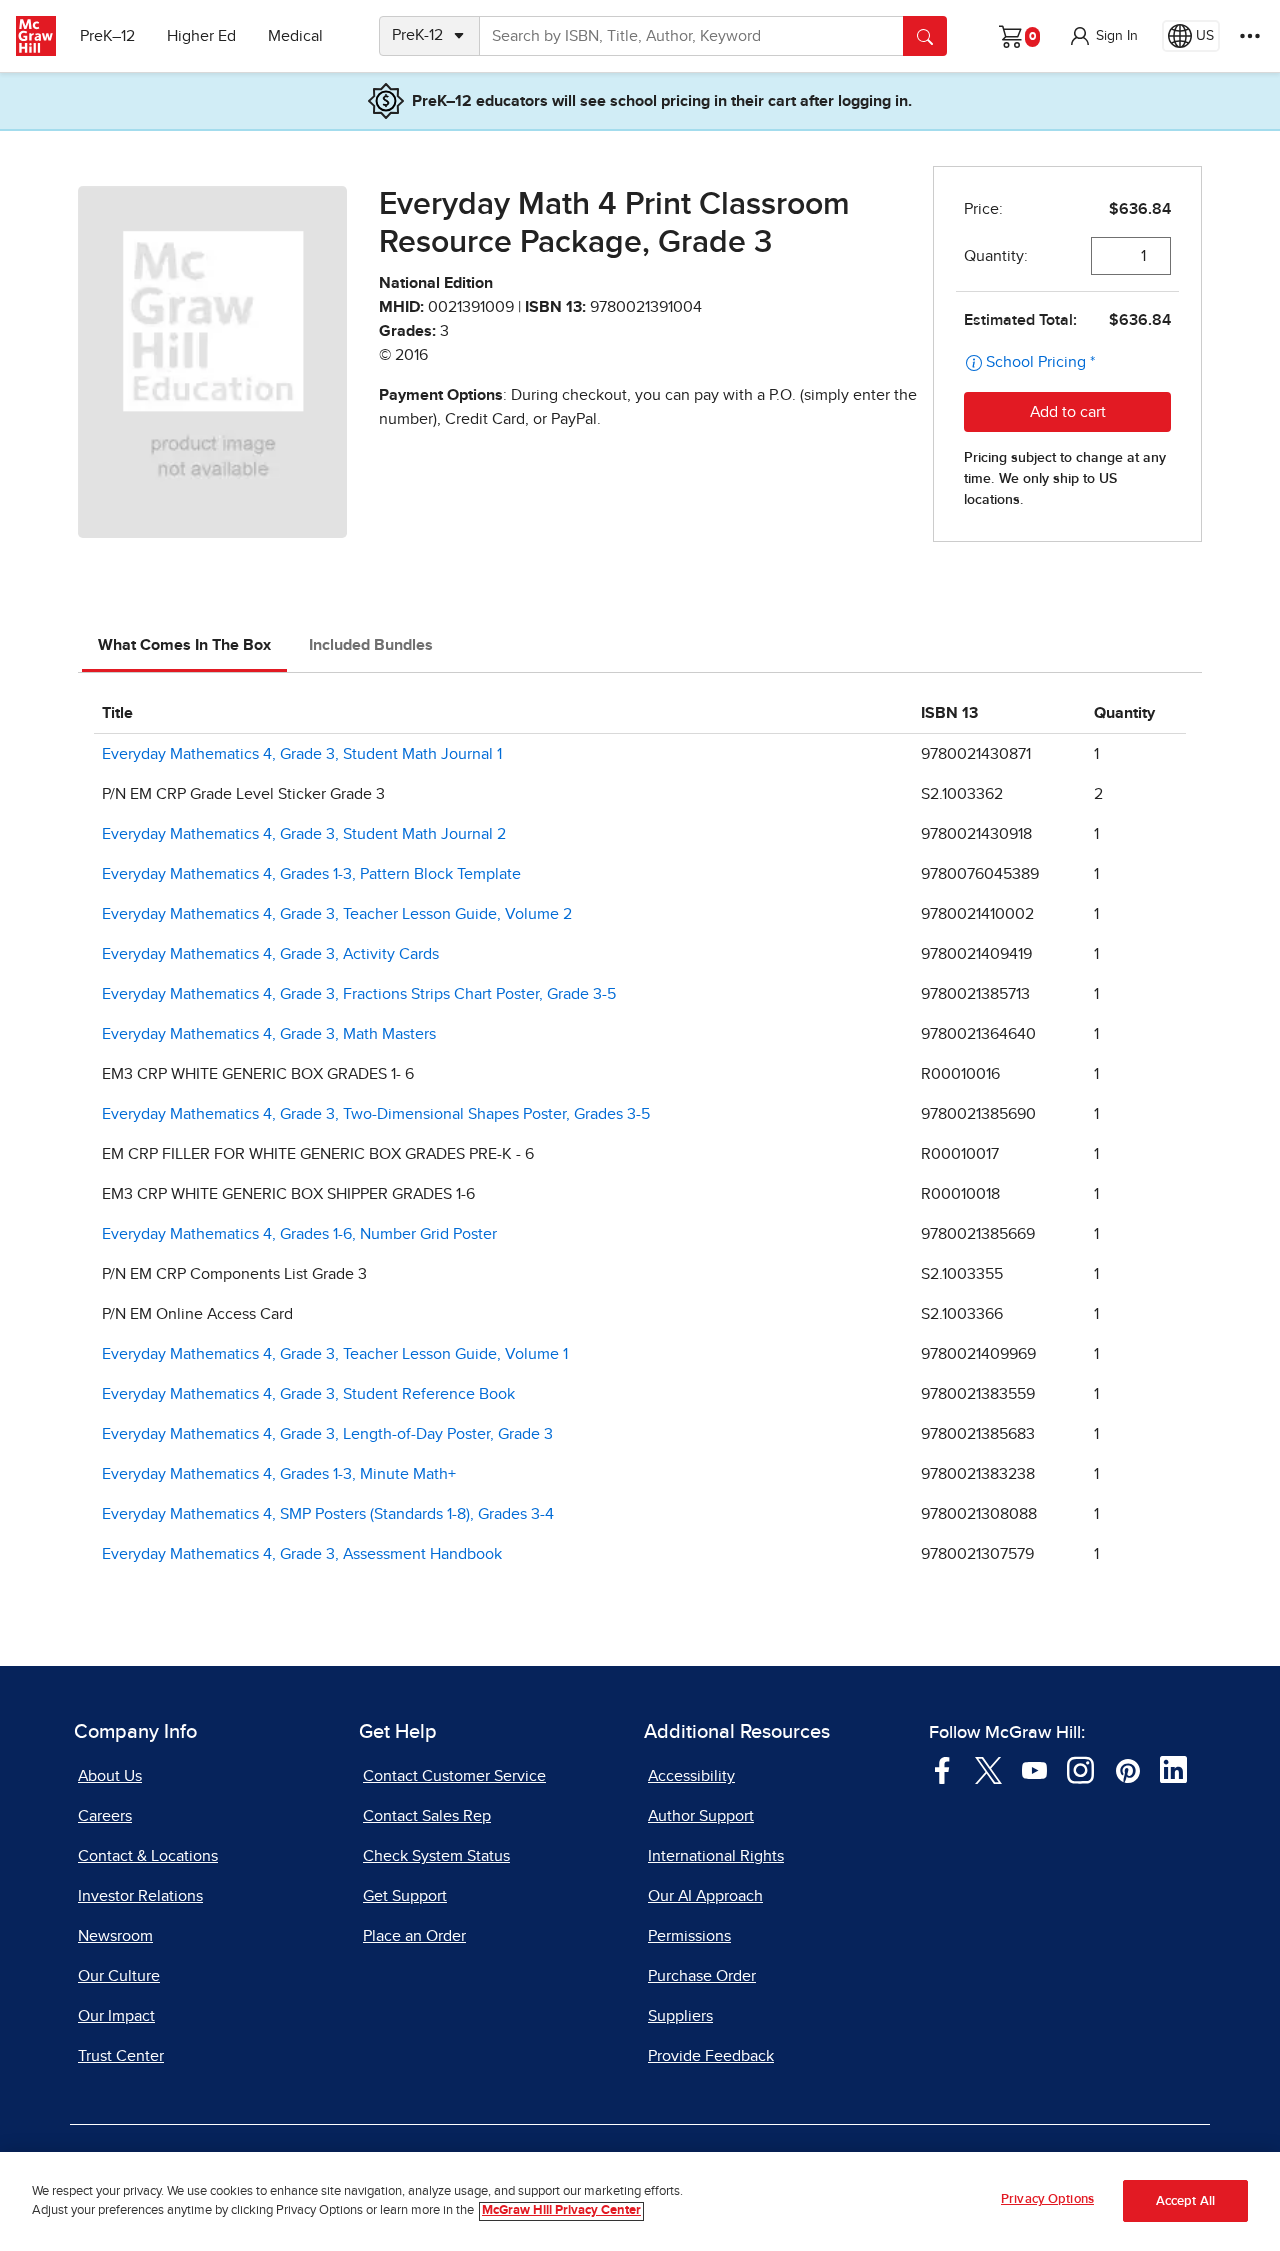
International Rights (716, 1856)
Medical (295, 36)
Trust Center (121, 2056)
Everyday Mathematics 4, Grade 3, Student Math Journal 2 (304, 834)
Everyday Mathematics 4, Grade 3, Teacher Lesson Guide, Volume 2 (337, 914)
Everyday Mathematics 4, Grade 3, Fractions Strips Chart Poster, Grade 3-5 (359, 994)
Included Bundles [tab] (371, 645)
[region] (640, 2201)
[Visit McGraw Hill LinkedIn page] (1173, 1769)
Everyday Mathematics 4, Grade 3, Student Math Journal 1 (302, 754)
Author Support (701, 1816)
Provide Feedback (711, 2056)
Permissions (689, 1936)
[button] (1103, 36)
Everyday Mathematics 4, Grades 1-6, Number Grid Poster (299, 1234)
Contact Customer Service (454, 1776)
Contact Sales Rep (427, 1816)
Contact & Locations (148, 1856)
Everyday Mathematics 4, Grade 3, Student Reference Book (308, 1394)
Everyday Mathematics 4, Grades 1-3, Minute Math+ (279, 1474)
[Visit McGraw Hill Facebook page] (942, 1769)
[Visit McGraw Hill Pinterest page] (1127, 1769)
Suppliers (680, 2016)
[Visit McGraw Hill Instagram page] (1080, 1769)
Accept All (1185, 2201)
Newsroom (115, 1936)
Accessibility (691, 1776)
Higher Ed (201, 36)
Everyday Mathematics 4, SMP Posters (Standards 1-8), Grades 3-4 (328, 1514)
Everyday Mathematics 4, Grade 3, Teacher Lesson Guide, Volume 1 (335, 1354)
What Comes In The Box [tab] (184, 645)
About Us (110, 1776)
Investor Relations (140, 1896)
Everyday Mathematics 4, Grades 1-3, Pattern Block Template (311, 874)
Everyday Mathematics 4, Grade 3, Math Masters (269, 1034)
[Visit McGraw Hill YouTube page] (1034, 1769)
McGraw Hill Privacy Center (561, 2211)
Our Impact (116, 2016)
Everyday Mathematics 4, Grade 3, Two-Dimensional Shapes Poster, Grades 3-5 (376, 1114)
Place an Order (414, 1936)
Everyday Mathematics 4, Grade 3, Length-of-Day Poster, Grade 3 (327, 1434)
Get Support (405, 1896)
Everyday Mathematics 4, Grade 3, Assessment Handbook (302, 1554)
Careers (105, 1816)
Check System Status (436, 1856)
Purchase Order (702, 1976)
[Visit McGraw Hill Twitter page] (988, 1769)
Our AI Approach (705, 1896)
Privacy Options (1047, 2199)
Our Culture (119, 1976)
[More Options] (1250, 36)
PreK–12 (107, 36)
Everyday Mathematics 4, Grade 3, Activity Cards (270, 954)
